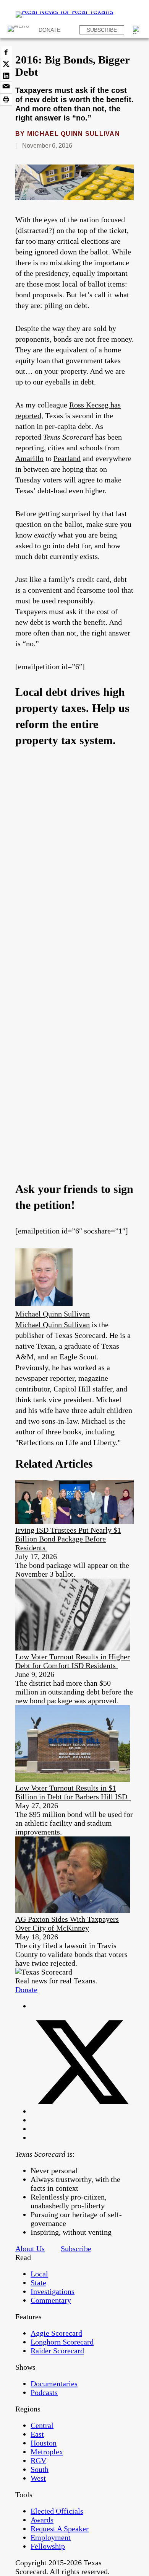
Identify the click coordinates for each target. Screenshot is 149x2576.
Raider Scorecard (57, 2351)
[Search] (137, 30)
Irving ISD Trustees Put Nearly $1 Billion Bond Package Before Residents (68, 1539)
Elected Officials (57, 2511)
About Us (30, 2249)
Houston (44, 2443)
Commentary (51, 2300)
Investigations (53, 2291)
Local (39, 2274)
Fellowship (48, 2546)
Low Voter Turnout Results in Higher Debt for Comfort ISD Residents (73, 1661)
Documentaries (54, 2384)
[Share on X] (6, 64)
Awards (42, 2520)
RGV (38, 2460)
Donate (49, 30)
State (38, 2283)
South (40, 2469)
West (38, 2478)
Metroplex (47, 2452)
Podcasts (44, 2392)
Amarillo (29, 458)
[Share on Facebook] (6, 52)
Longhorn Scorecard (62, 2342)
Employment (51, 2537)
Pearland (67, 458)
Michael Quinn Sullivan (74, 134)
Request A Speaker (60, 2529)
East (37, 2434)
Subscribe (102, 30)
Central (42, 2425)
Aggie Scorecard (56, 2333)
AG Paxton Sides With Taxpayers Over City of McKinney (67, 1923)
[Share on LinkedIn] (6, 76)
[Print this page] (6, 99)
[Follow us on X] (82, 2111)
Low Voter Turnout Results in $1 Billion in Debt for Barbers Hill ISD (73, 1792)
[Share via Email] (6, 88)
